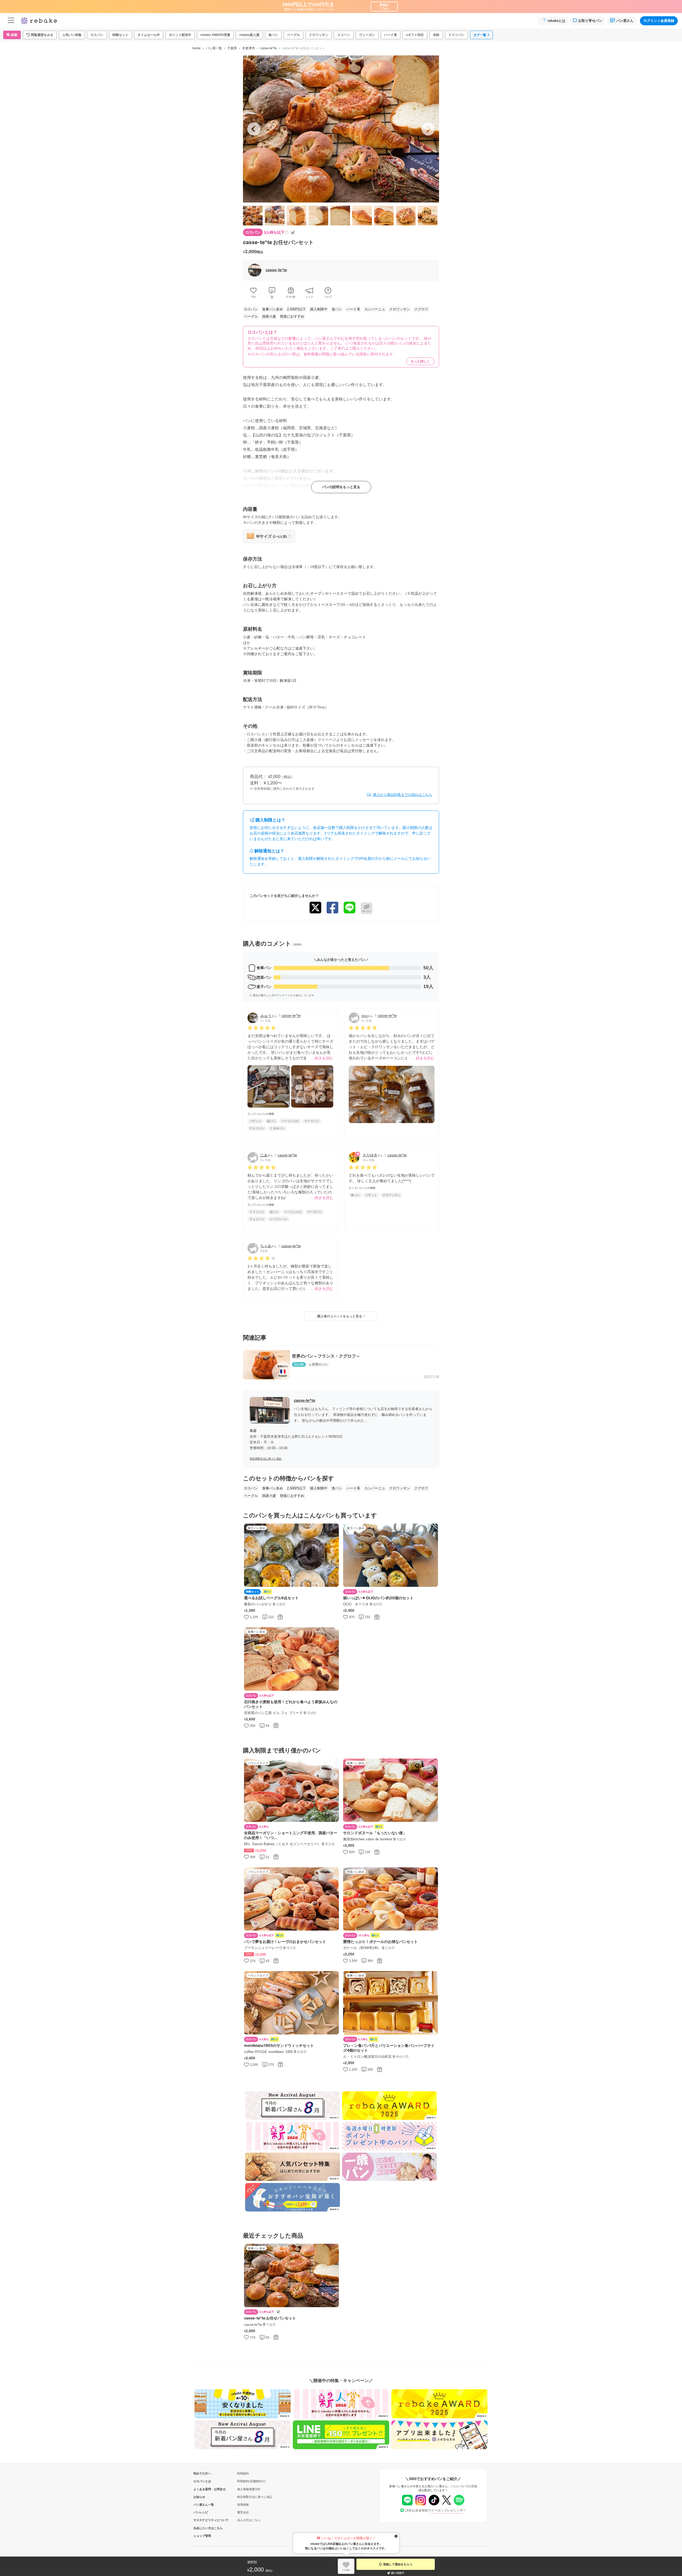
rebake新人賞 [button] (249, 35)
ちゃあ (266, 1246)
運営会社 (243, 2512)
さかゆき (370, 1155)
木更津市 (249, 48)
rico (365, 1016)
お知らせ (199, 2497)
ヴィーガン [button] (367, 35)
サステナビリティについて (202, 2520)
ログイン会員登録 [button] (659, 21)
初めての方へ (202, 2473)
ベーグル (251, 316)
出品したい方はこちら (202, 2528)
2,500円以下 (296, 309)
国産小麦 (269, 316)
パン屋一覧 (214, 48)
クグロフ (421, 309)
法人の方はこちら (249, 2520)
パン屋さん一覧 (202, 2505)
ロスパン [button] (97, 35)
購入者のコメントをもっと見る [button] (340, 1316)
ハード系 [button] (391, 35)
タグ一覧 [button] (480, 35)
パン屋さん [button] (625, 21)
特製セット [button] (120, 35)
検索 (14, 35)
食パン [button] (273, 35)
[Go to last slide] (254, 129)
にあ (264, 1155)
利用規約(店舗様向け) (251, 2481)
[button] (40, 35)
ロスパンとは (202, 2481)
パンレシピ (201, 2512)
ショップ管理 (202, 2536)
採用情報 (243, 2505)
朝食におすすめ (292, 316)
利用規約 (243, 2473)
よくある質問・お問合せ (202, 2489)
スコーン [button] (344, 35)
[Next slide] (428, 129)
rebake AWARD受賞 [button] (215, 35)
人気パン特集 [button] (72, 35)
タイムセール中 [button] (149, 35)
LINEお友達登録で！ (435, 2510)
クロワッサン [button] (319, 35)
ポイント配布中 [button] (180, 35)
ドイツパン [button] (456, 35)
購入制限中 (319, 309)
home (196, 48)
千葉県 (232, 48)
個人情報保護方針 (249, 2489)
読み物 (299, 1364)
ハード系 (353, 309)
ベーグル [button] (294, 35)
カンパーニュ (375, 309)
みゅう (266, 1016)
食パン (337, 309)
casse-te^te (269, 48)
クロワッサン (400, 309)
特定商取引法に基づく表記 (266, 1459)
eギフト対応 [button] (415, 35)
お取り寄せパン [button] (590, 21)
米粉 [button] (436, 35)
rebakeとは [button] (556, 21)
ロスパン (251, 309)
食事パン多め (273, 309)
